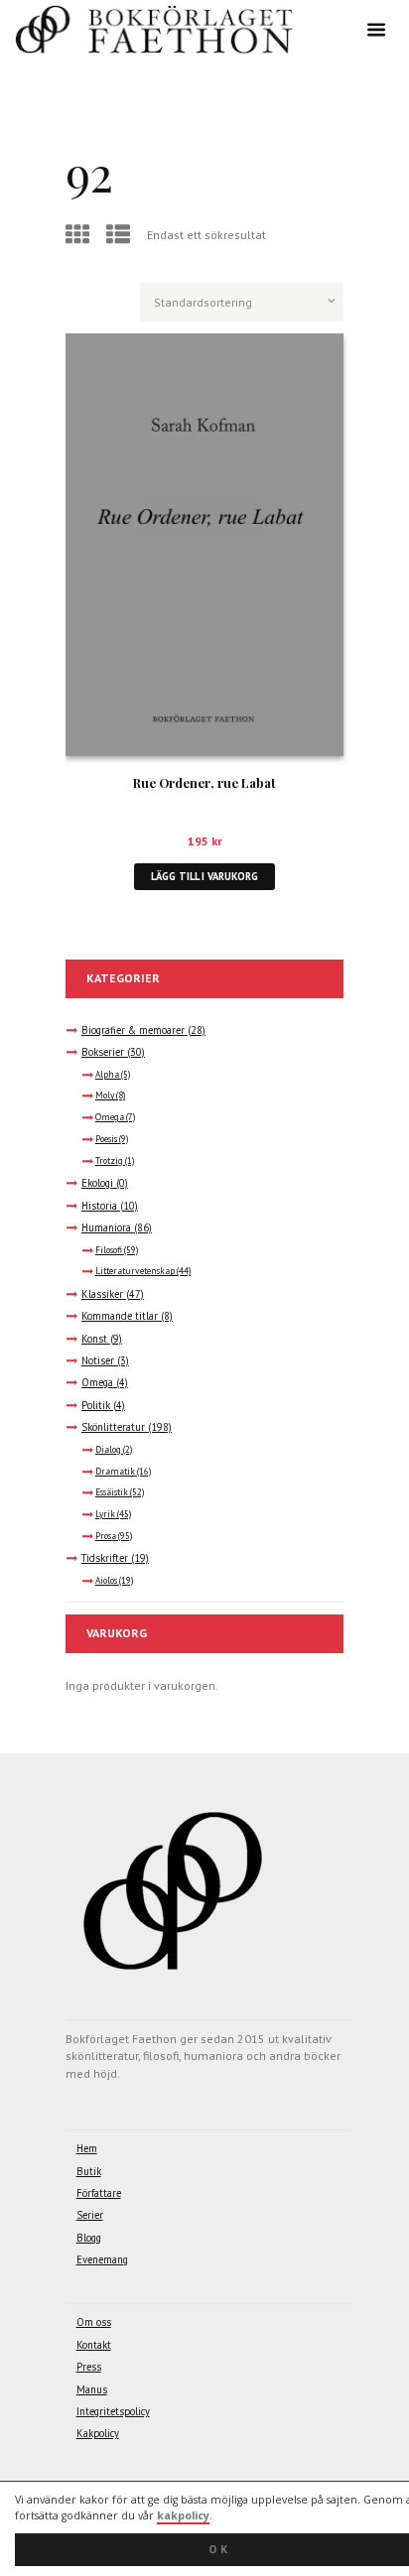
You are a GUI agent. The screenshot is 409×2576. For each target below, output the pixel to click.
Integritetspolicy (113, 2411)
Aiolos (106, 1581)
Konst (94, 1339)
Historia (99, 1206)
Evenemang (102, 2259)
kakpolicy (183, 2515)
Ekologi (97, 1183)
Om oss (94, 2322)
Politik (96, 1405)
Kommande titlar (120, 1316)
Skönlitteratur (113, 1427)
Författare (99, 2193)
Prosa (106, 1536)
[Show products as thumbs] (80, 235)
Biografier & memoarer (133, 1030)
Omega (110, 1117)
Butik (89, 2171)
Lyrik (105, 1514)
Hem (87, 2148)
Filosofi (109, 1250)
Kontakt (94, 2345)
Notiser (98, 1360)
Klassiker (102, 1294)
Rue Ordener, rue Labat (204, 782)
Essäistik (112, 1492)
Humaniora (106, 1227)
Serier (90, 2215)
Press (89, 2367)
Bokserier (103, 1052)
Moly (105, 1095)
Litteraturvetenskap (135, 1271)
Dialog (108, 1450)
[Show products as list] (121, 235)
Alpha (107, 1075)
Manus (92, 2389)
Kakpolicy (98, 2433)
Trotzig (109, 1161)
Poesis (106, 1139)
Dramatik (115, 1472)
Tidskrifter (105, 1558)
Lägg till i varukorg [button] (204, 876)
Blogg (89, 2238)
